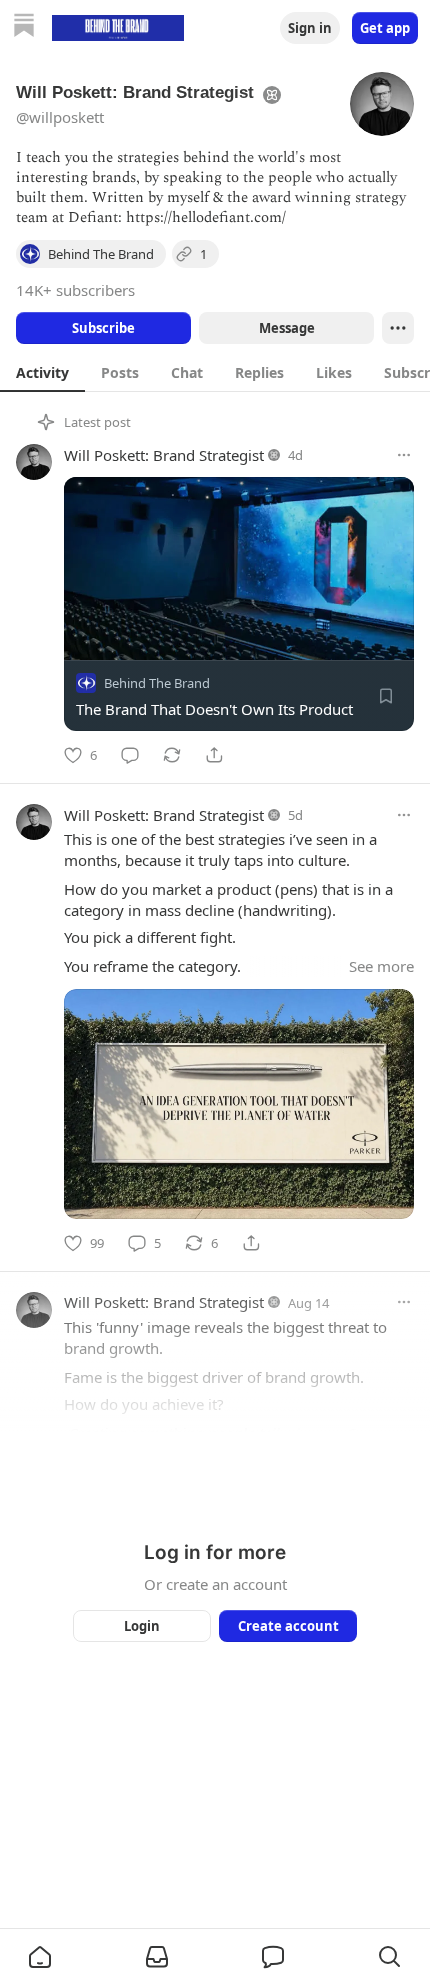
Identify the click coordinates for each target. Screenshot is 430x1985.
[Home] (24, 27)
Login (142, 1626)
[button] (40, 1957)
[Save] (386, 696)
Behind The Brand (157, 683)
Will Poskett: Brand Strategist (164, 455)
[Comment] (130, 755)
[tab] (42, 372)
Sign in (310, 28)
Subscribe (103, 328)
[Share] (214, 755)
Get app (385, 28)
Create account (288, 1626)
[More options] (404, 455)
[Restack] (172, 755)
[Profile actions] (398, 328)
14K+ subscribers (75, 290)
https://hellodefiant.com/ (206, 217)
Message (287, 328)
